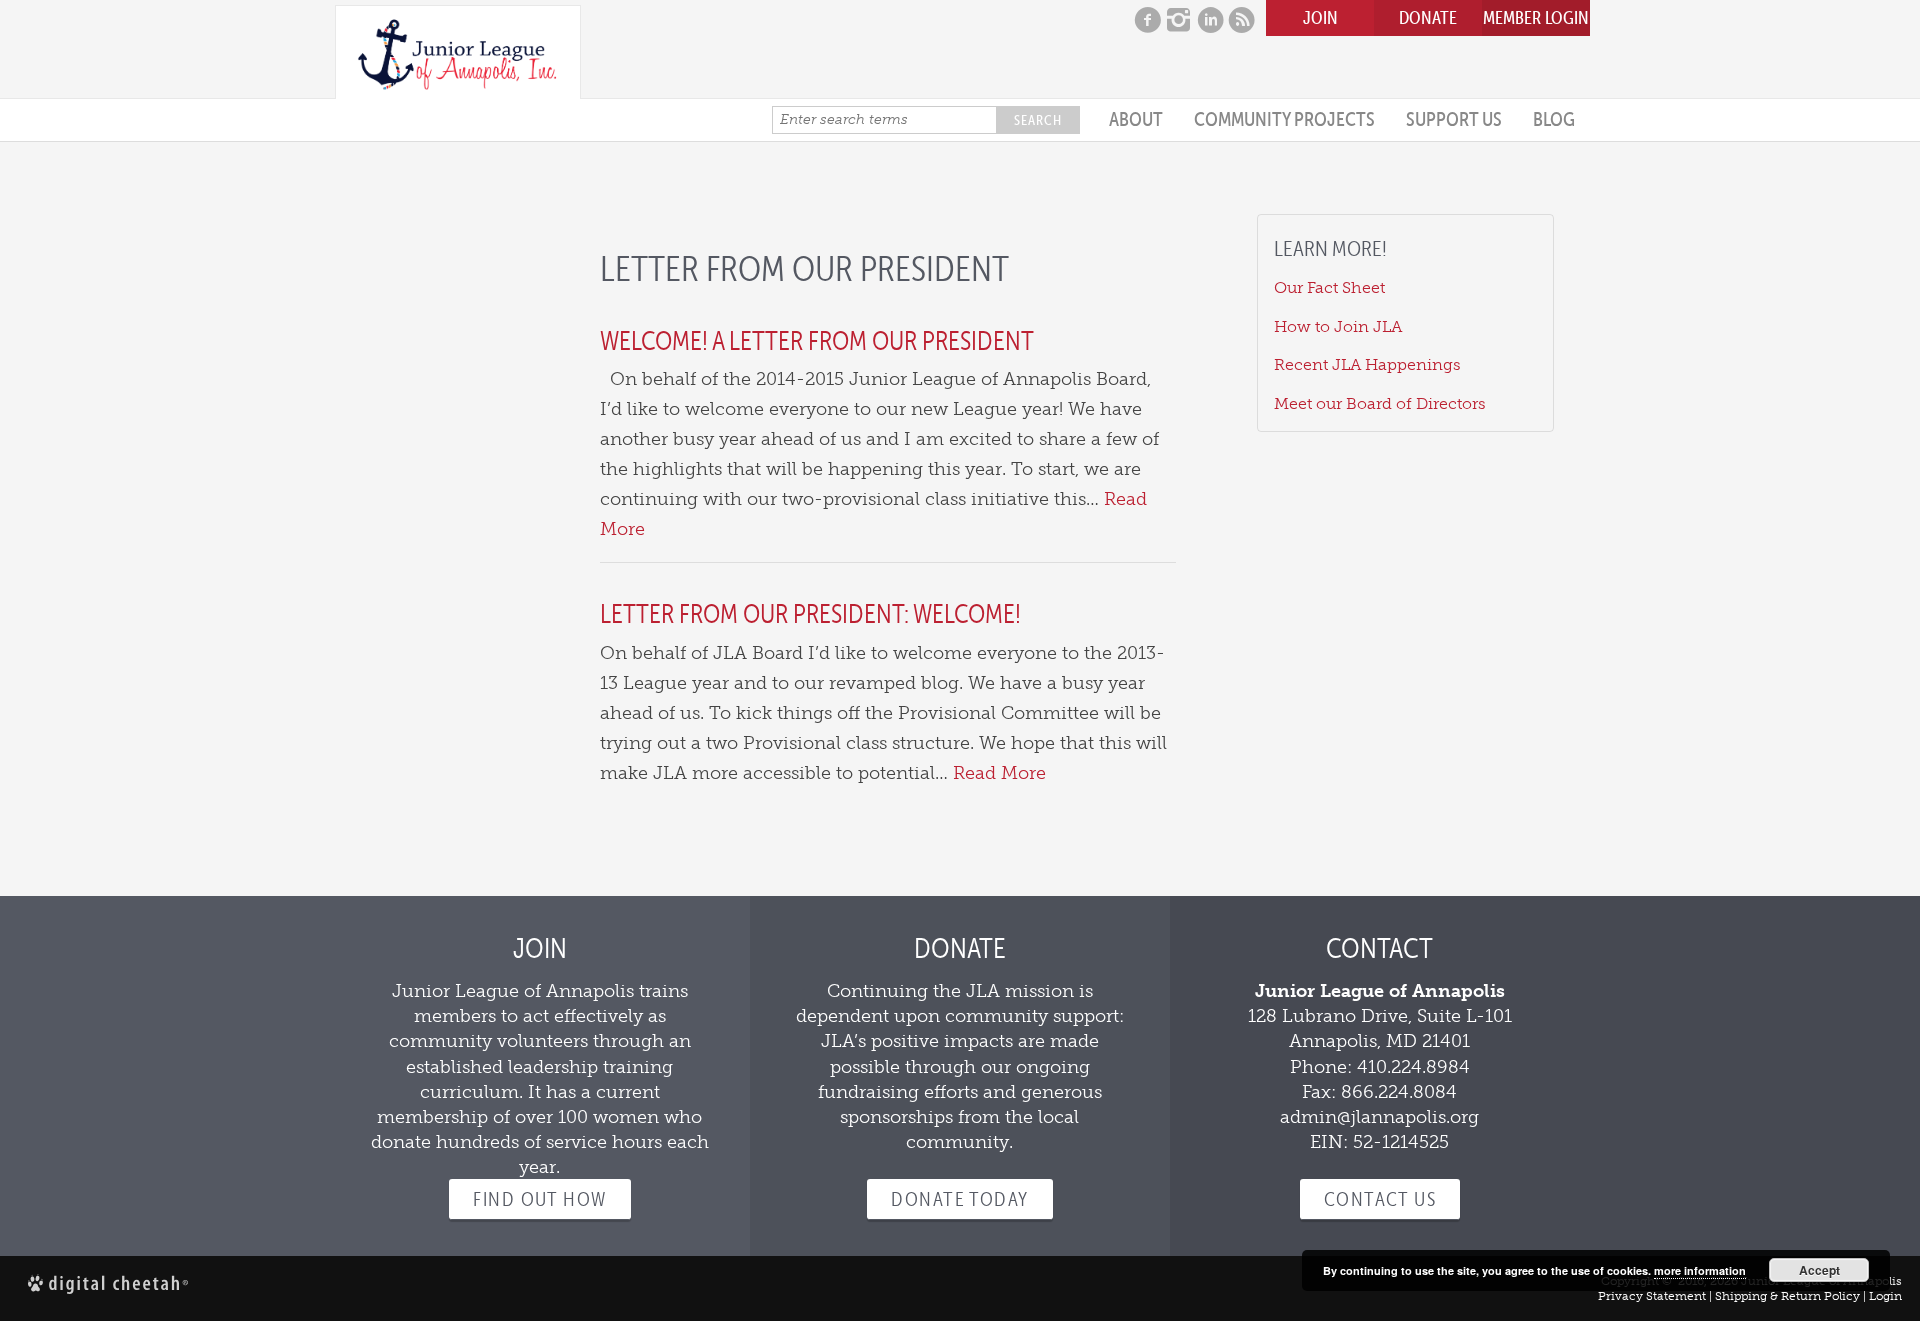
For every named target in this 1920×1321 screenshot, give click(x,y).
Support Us (1454, 119)
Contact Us (1380, 1199)
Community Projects (1284, 119)
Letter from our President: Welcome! (810, 613)
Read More (999, 773)
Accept (1819, 1270)
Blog (1554, 119)
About (1136, 119)
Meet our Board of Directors (1380, 403)
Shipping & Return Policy (1787, 1296)
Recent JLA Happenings (1367, 364)
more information (1700, 1270)
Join (1320, 17)
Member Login (1536, 17)
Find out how (539, 1199)
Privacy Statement (1652, 1296)
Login (1885, 1296)
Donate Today (959, 1199)
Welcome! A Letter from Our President (817, 340)
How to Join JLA (1338, 326)
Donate (1428, 17)
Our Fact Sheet (1329, 287)
